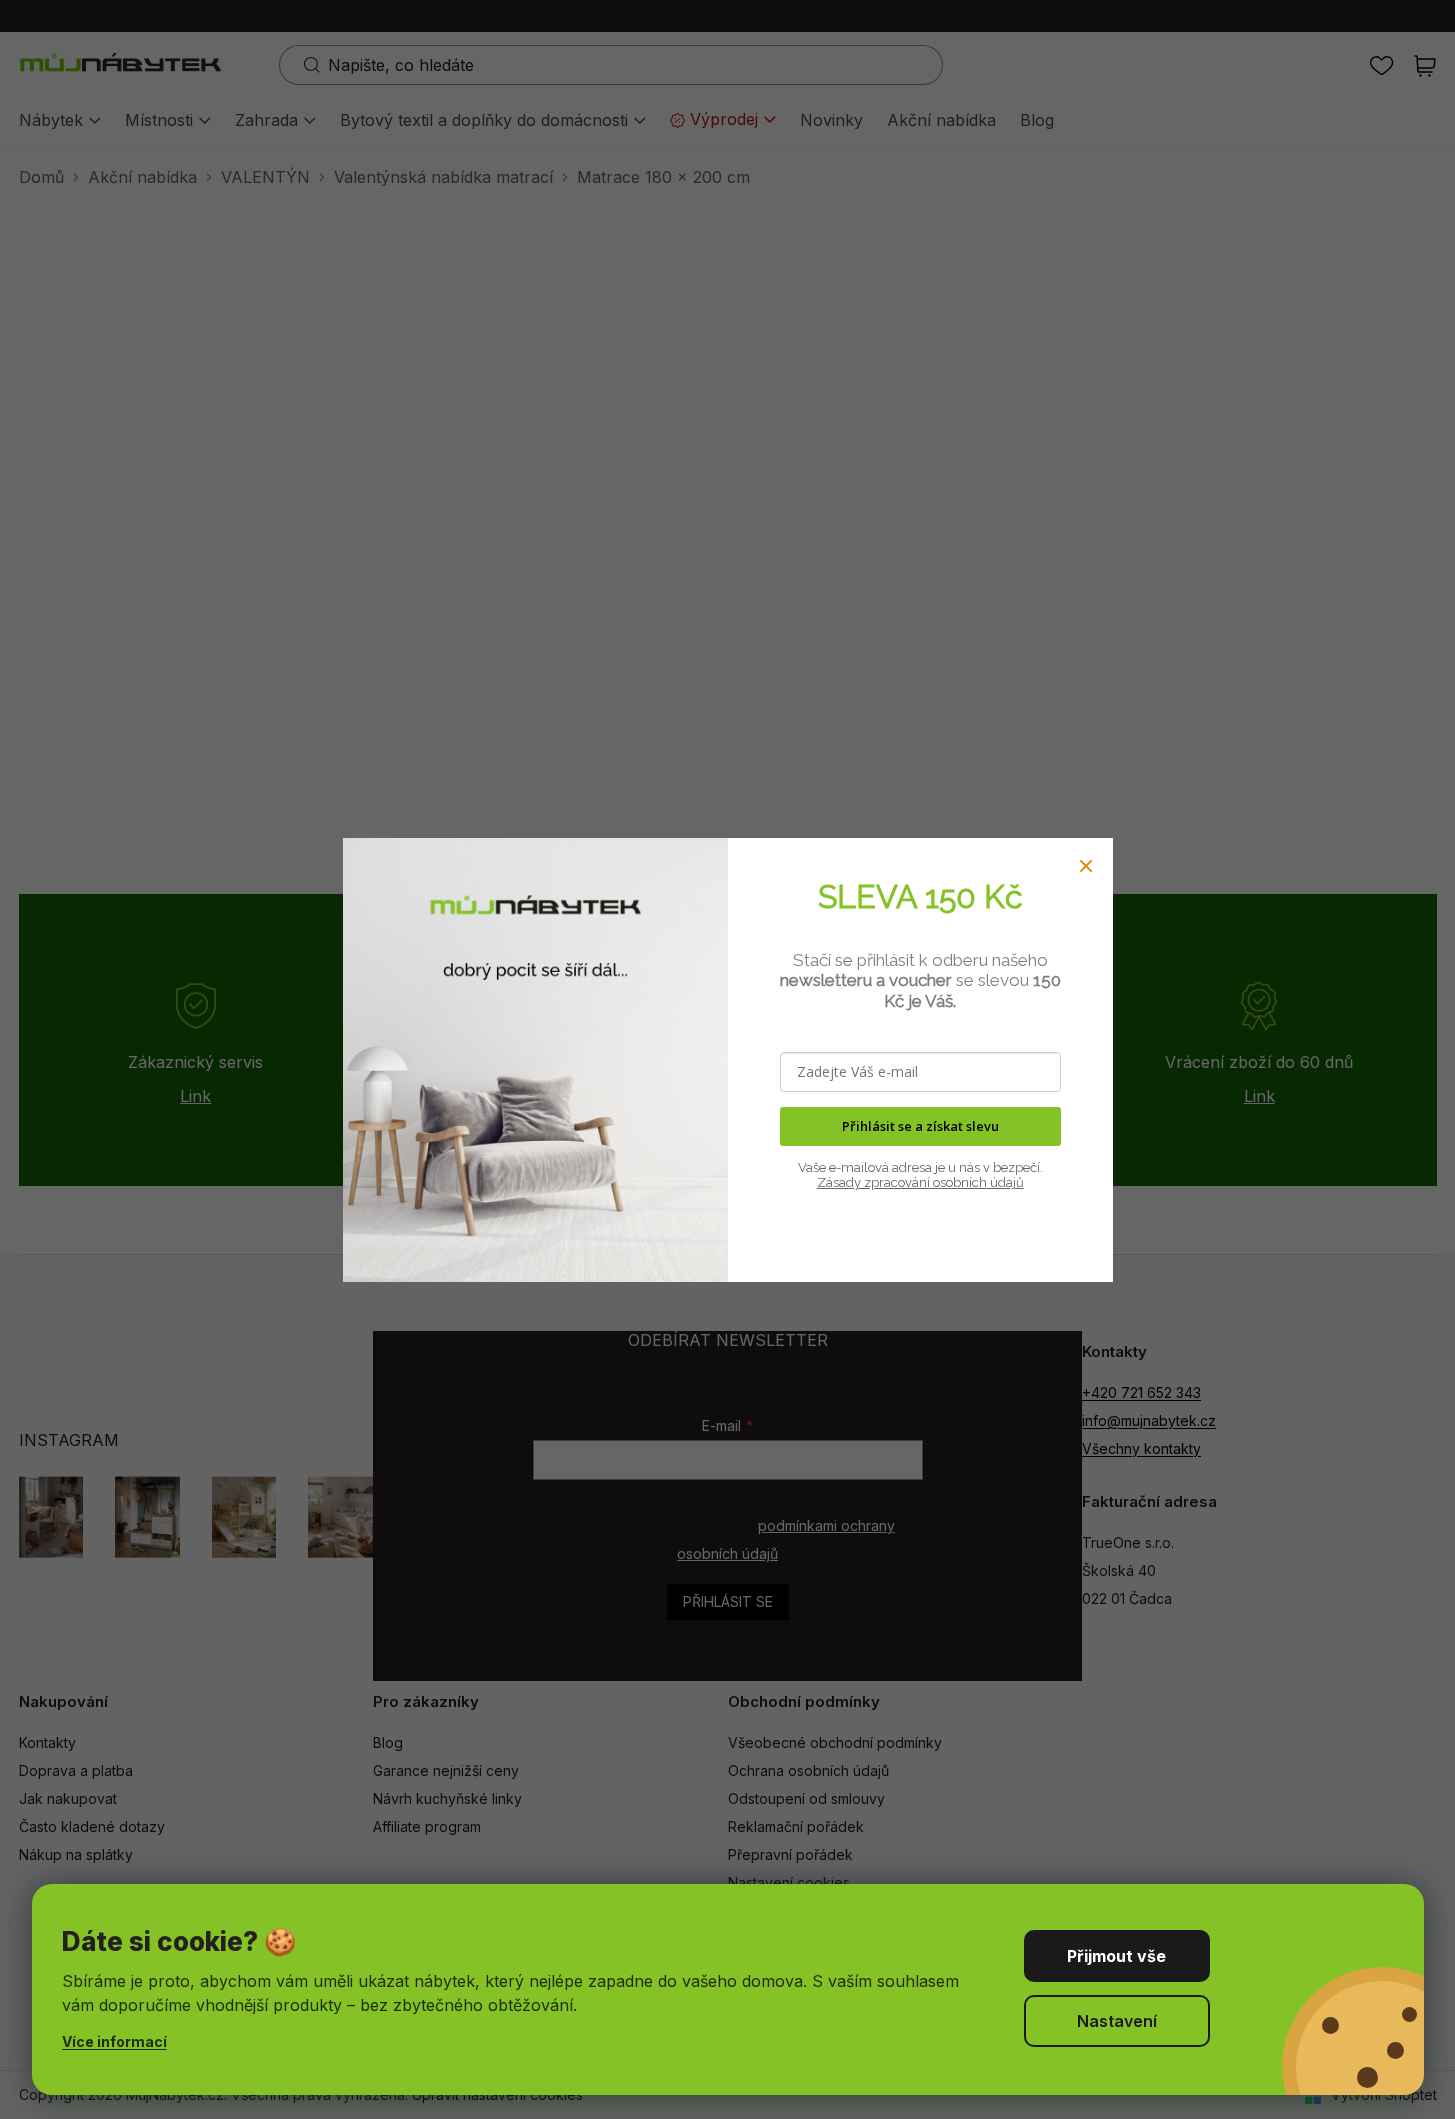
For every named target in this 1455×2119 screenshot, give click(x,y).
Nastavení (1117, 2021)
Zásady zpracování (873, 1182)
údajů (1005, 1182)
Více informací (114, 2041)
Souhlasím (1117, 1956)
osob (945, 1182)
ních (974, 1182)
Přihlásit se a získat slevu (920, 1126)
